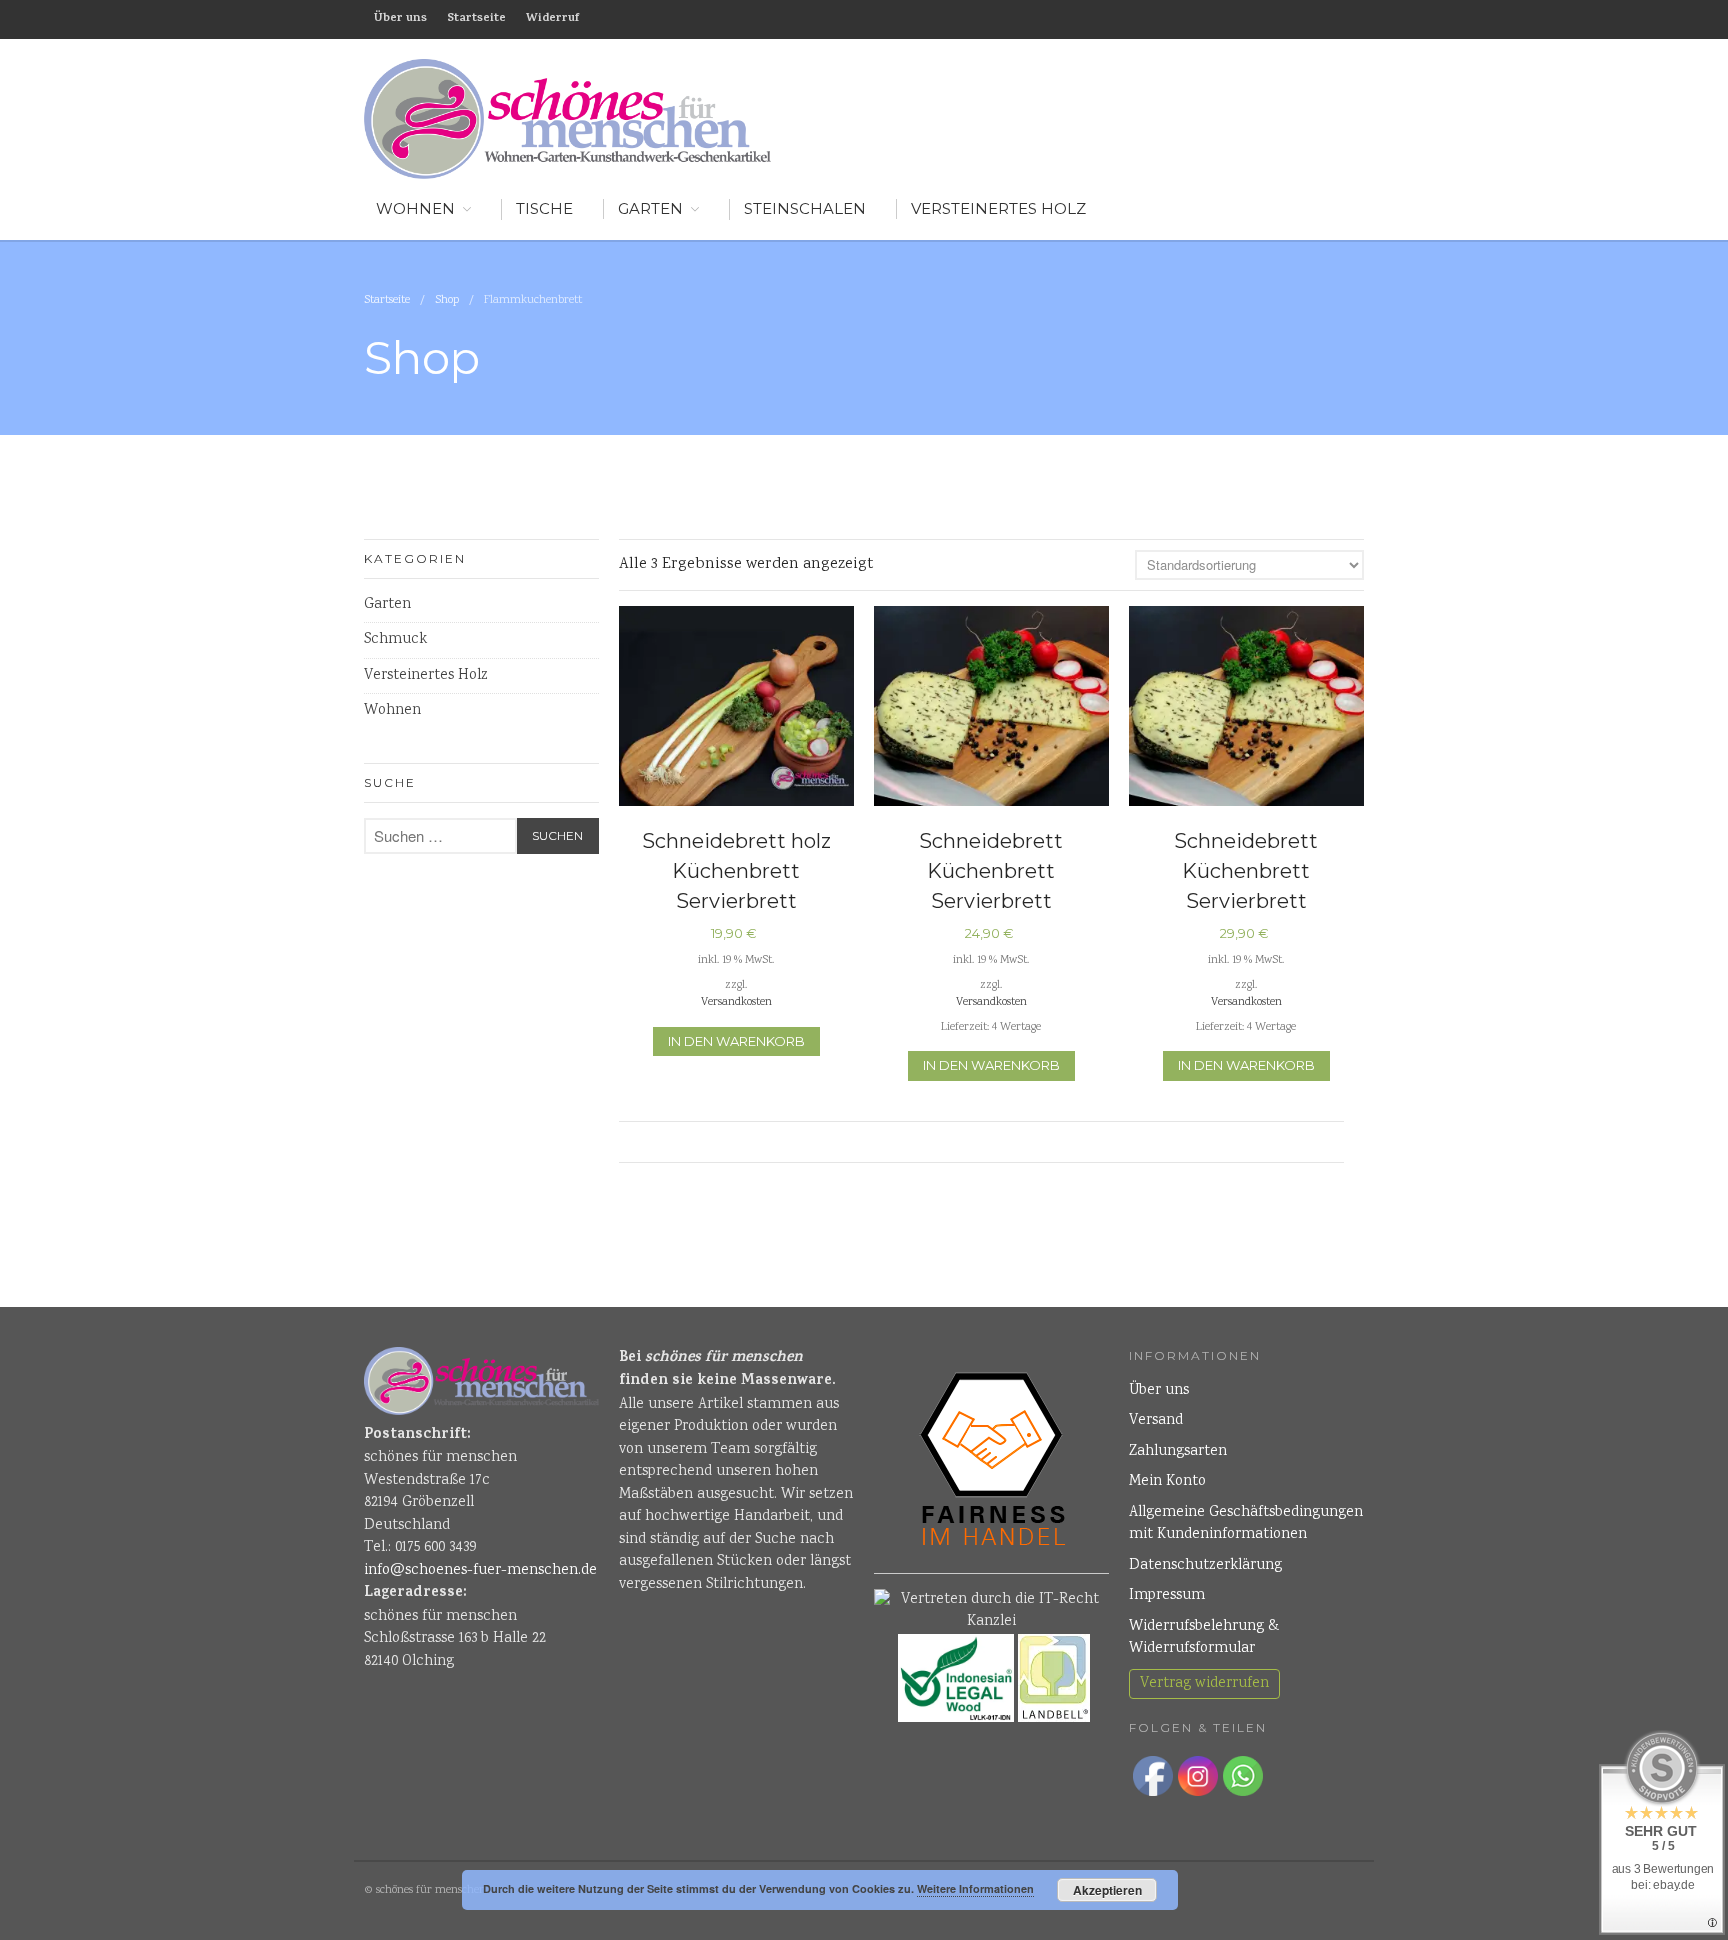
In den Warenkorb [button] (736, 1041)
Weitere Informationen (975, 1888)
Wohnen (392, 711)
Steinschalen (805, 208)
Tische (544, 208)
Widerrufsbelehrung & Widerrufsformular (1204, 1638)
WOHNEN (415, 208)
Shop (447, 300)
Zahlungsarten (1178, 1452)
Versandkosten (736, 1002)
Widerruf (552, 19)
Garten (650, 208)
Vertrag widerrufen (1204, 1684)
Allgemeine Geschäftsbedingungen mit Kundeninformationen (1246, 1524)
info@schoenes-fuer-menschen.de (480, 1571)
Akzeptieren (1107, 1890)
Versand (1156, 1421)
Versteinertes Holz (998, 208)
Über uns (400, 19)
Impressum (1167, 1596)
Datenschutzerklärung (1205, 1566)
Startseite (476, 19)
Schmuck (395, 640)
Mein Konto (1167, 1482)
